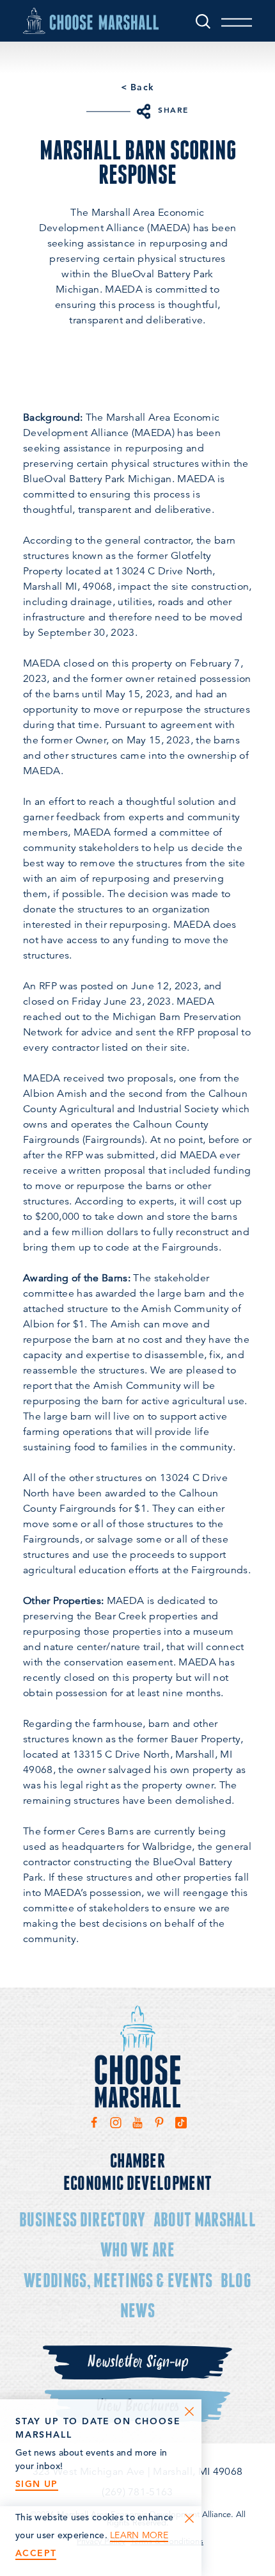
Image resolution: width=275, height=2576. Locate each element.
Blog (236, 2280)
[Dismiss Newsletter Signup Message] (189, 2411)
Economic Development (137, 2183)
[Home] (91, 20)
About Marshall (205, 2219)
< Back (137, 87)
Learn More (139, 2535)
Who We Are (137, 2249)
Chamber (137, 2160)
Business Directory (82, 2219)
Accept (36, 2553)
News (137, 2310)
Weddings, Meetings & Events (118, 2280)
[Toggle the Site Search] (203, 21)
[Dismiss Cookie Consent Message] (189, 2518)
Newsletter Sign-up (137, 2362)
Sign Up (37, 2484)
